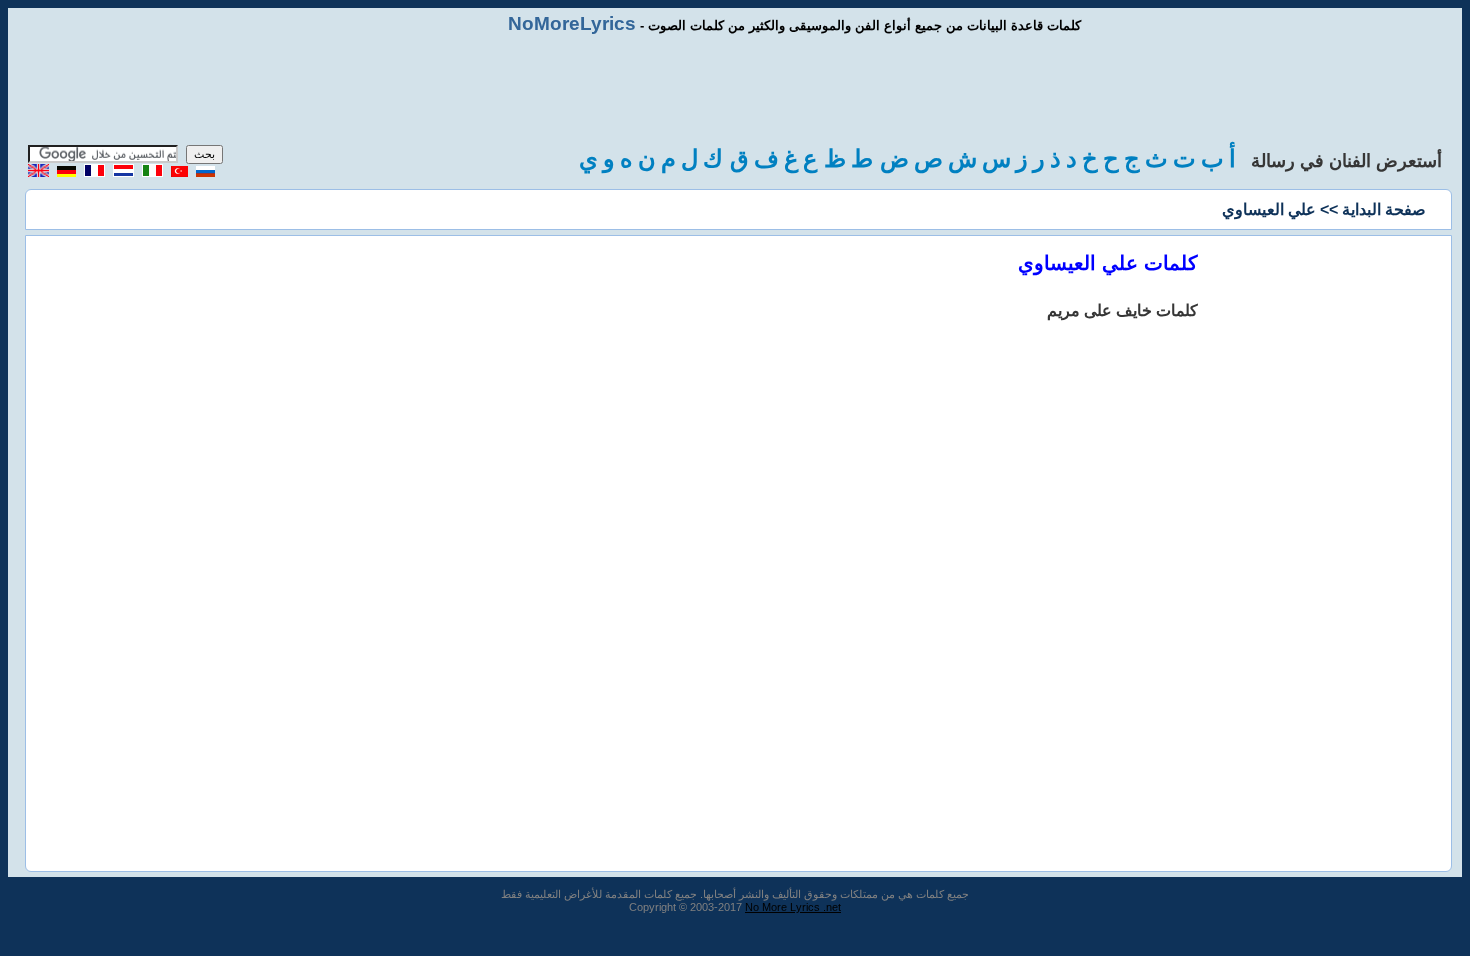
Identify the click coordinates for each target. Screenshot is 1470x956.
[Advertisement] (735, 90)
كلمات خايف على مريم (1122, 310)
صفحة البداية (1384, 209)
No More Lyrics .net (793, 907)
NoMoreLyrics (572, 23)
